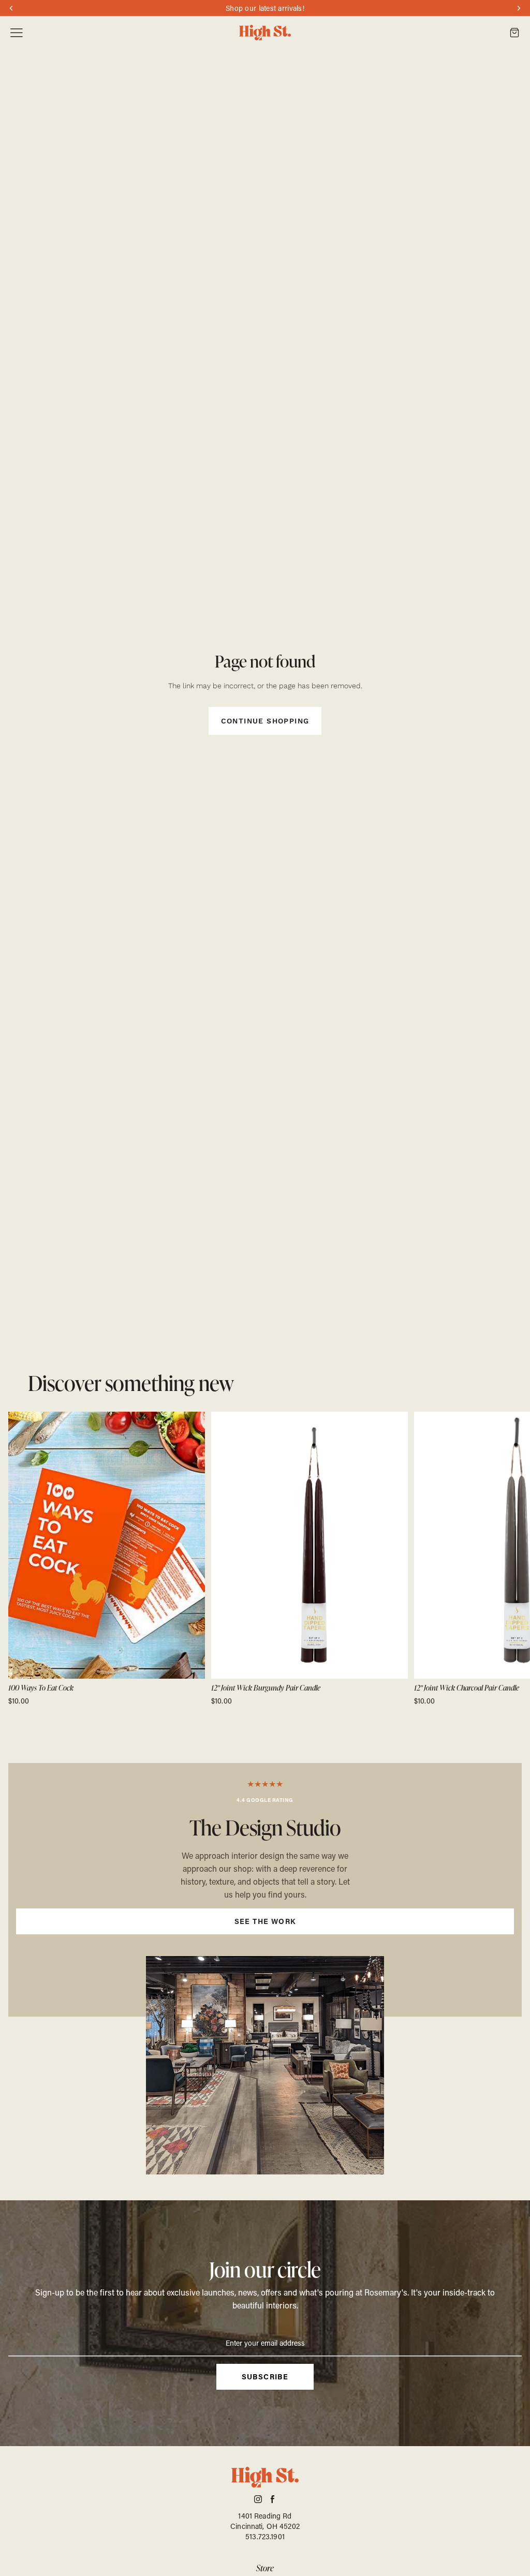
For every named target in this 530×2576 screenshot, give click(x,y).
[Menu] (17, 33)
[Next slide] (510, 1559)
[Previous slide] (20, 1559)
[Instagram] (258, 2499)
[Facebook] (273, 2499)
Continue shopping (265, 721)
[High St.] (265, 33)
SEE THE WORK (265, 1921)
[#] (265, 1890)
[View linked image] (265, 2065)
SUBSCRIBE (265, 2377)
